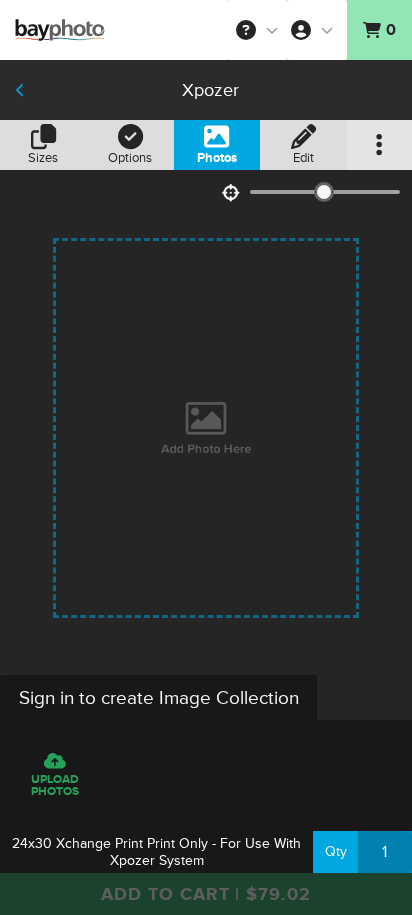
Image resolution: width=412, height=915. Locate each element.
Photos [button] (217, 158)
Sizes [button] (43, 158)
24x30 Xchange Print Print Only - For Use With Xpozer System (156, 852)
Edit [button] (303, 158)
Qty (336, 851)
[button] (257, 30)
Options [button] (130, 158)
